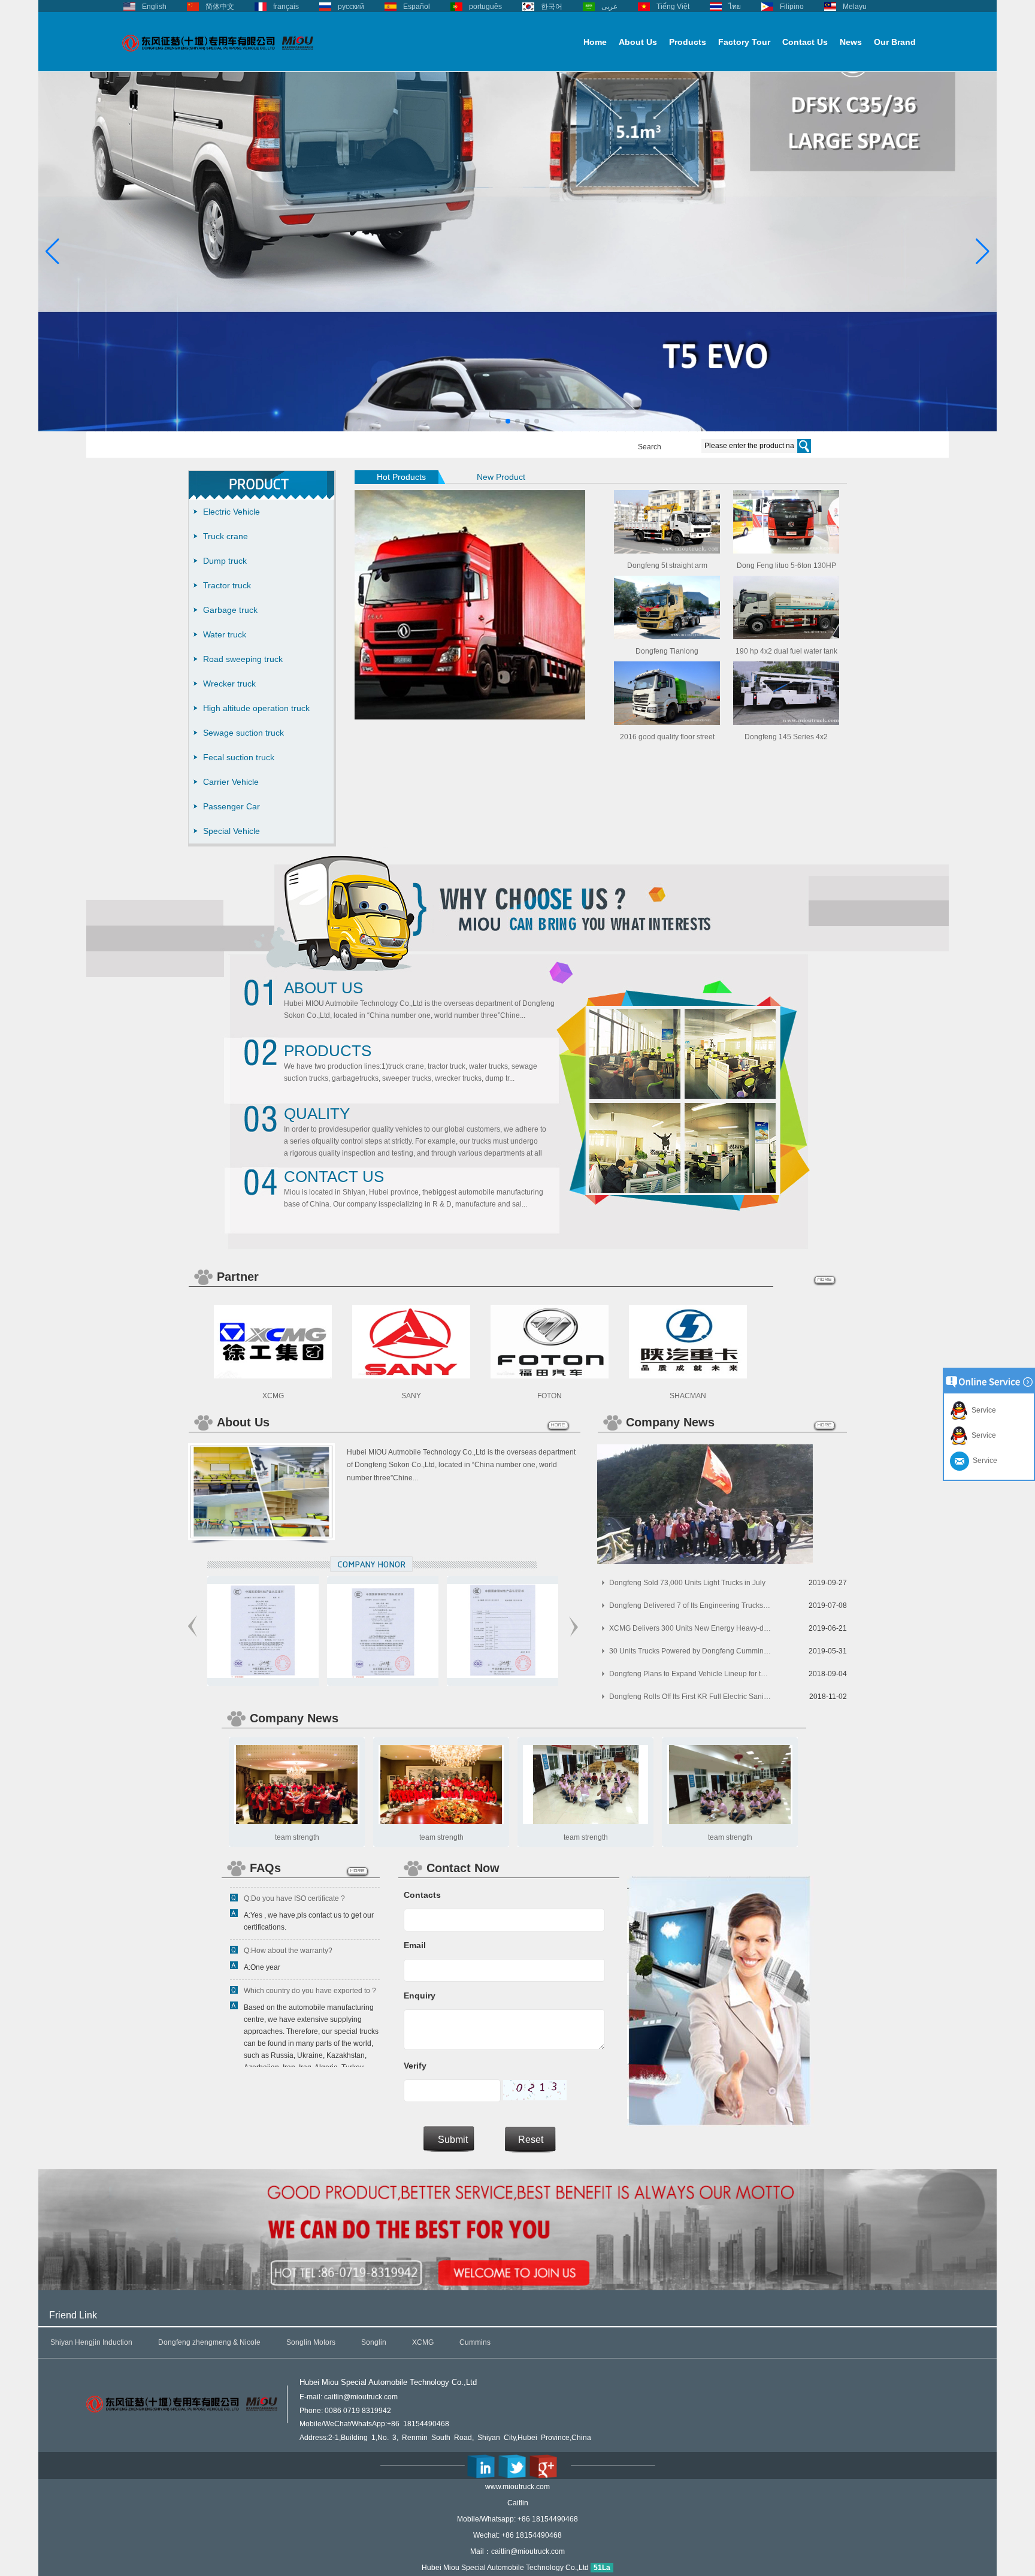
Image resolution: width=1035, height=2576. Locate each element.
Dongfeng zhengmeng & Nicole (209, 2342)
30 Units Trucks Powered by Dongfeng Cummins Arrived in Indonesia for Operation (690, 1651)
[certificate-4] (290, 1676)
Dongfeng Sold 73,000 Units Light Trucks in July (687, 1583)
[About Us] (261, 1538)
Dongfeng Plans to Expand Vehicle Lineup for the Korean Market (690, 1674)
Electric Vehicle (231, 512)
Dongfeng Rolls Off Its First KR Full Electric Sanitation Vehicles (690, 1697)
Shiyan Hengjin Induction (91, 2342)
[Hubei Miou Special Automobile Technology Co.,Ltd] (218, 58)
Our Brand (895, 42)
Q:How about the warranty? (288, 1918)
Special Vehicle (231, 831)
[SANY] (411, 1376)
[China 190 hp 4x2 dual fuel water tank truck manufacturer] (786, 637)
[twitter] (512, 2466)
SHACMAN (688, 1396)
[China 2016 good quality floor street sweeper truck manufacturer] (667, 722)
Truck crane (226, 536)
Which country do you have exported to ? (310, 1958)
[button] (498, 421)
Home (595, 42)
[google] (543, 2466)
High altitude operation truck (256, 708)
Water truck (225, 634)
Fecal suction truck (239, 757)
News (851, 42)
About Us (638, 42)
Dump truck (225, 561)
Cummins (475, 2342)
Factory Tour (744, 42)
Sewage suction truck (243, 733)
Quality (317, 1114)
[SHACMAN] (688, 1376)
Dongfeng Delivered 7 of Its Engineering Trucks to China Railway (690, 1606)
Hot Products (401, 477)
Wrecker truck (229, 684)
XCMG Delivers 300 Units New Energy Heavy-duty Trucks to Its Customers (690, 1628)
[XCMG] (273, 1376)
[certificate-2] (530, 1676)
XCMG (273, 1396)
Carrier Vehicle (231, 782)
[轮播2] (523, 429)
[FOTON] (550, 1376)
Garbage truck (230, 610)
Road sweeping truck (243, 659)
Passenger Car (231, 806)
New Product (501, 477)
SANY (411, 1396)
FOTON (550, 1396)
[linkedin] (481, 2466)
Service (982, 1410)
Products (688, 42)
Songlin (374, 2342)
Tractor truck (227, 585)
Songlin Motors (311, 2342)
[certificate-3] (410, 1676)
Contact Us (805, 42)
